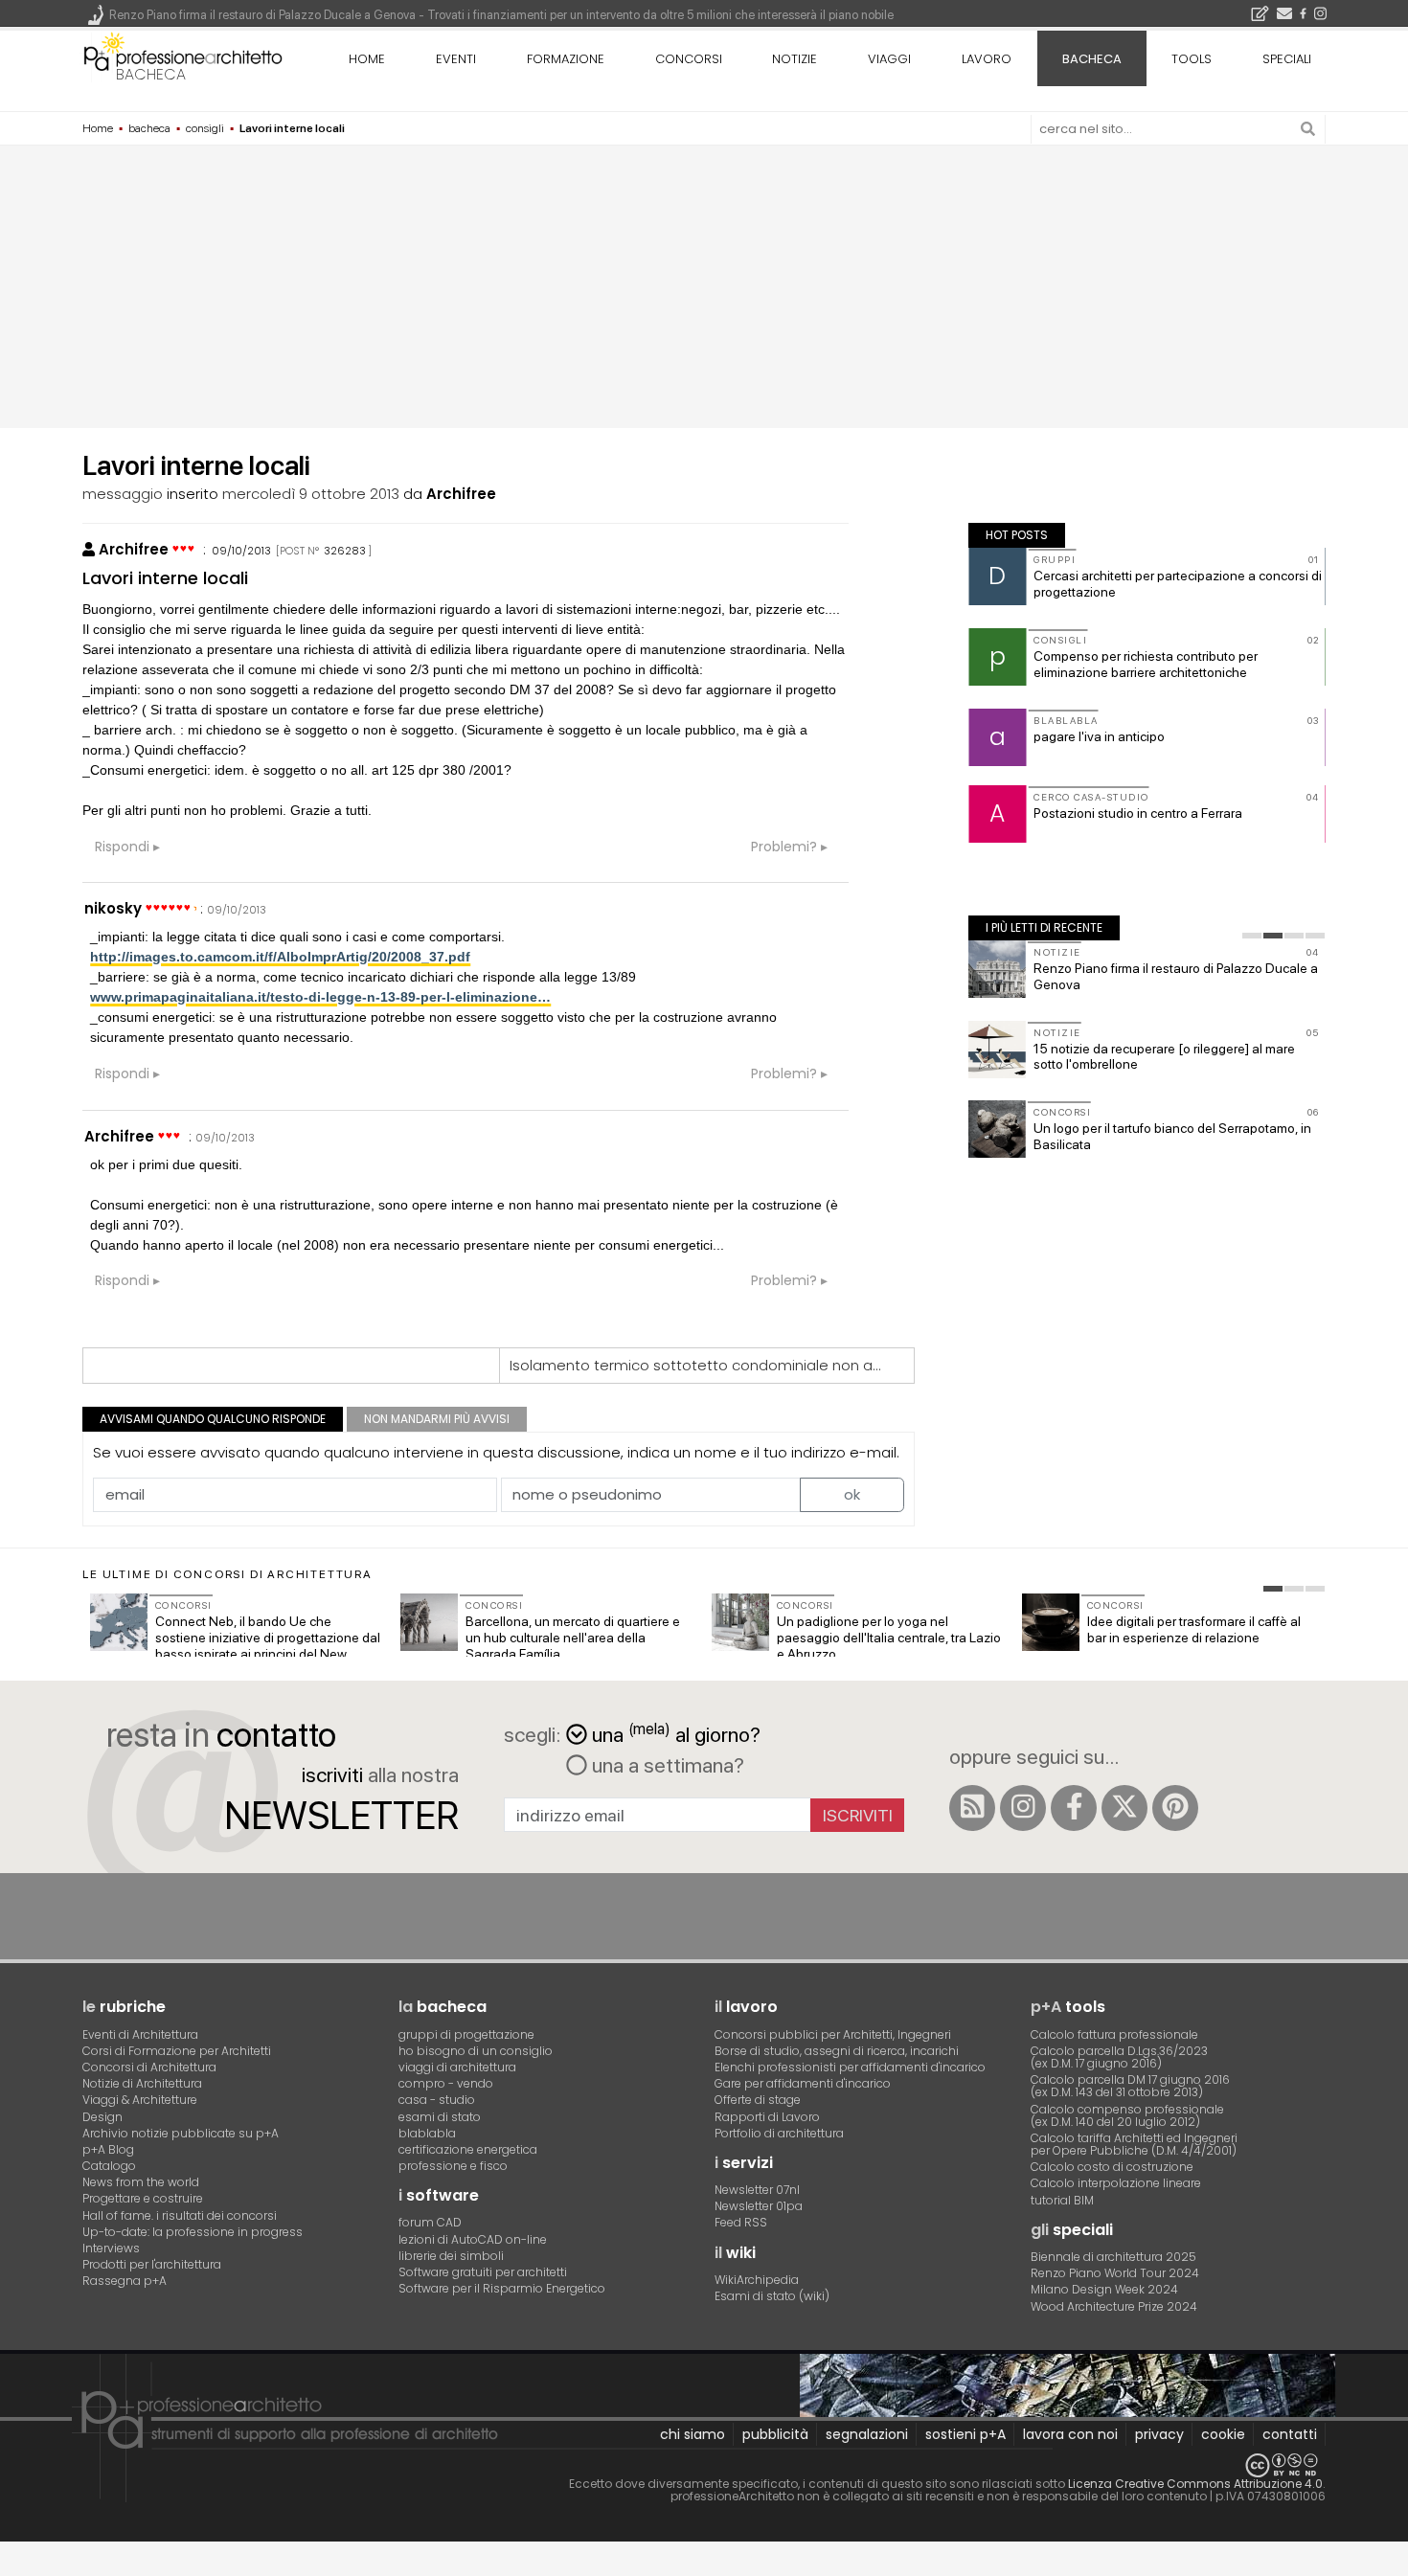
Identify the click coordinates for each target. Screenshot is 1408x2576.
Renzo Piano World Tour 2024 (1115, 2273)
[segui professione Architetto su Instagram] (1023, 1808)
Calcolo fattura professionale (1114, 2034)
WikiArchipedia (757, 2280)
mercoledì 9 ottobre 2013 (311, 494)
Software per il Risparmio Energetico (502, 2288)
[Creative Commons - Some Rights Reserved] (704, 2465)
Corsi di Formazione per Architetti (177, 2051)
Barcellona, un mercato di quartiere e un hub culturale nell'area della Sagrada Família (573, 1638)
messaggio (123, 494)
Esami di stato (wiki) (772, 2296)
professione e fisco (453, 2166)
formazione (566, 59)
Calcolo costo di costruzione (1112, 2167)
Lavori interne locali (165, 578)
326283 (345, 551)
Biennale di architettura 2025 (1113, 2257)
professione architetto (183, 56)
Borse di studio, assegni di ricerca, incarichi (837, 2051)
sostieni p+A (965, 2434)
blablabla (427, 2133)
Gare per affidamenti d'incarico (803, 2083)
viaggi (889, 59)
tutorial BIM (1062, 2200)
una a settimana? (666, 1765)
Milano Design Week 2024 (1104, 2289)
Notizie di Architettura (142, 2083)
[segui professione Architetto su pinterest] (1175, 1808)
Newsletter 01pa (759, 2206)
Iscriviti (858, 1815)
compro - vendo (446, 2083)
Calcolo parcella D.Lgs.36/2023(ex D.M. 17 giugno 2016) (1119, 2057)
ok (852, 1494)
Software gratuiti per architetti (483, 2272)
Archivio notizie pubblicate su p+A (181, 2133)
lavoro (987, 59)
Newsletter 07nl (757, 2190)
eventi (456, 59)
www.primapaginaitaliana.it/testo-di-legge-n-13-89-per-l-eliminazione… (320, 997)
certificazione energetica (468, 2149)
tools (1192, 59)
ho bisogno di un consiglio (476, 2051)
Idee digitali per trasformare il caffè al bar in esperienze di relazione (1194, 1629)
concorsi (689, 59)
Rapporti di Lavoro (767, 2117)
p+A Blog (108, 2149)
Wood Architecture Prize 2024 (1114, 2306)
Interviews (111, 2248)
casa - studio (437, 2100)
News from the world (141, 2182)
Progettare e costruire (143, 2198)
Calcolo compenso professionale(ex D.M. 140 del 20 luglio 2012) (1127, 2115)
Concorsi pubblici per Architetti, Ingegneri (833, 2034)
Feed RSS (741, 2222)
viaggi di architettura (457, 2067)
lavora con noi (1070, 2434)
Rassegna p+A (125, 2281)
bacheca (151, 74)
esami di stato (440, 2117)
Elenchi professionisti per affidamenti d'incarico (850, 2067)
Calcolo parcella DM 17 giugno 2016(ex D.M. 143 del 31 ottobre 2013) (1130, 2086)
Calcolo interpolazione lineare (1116, 2183)
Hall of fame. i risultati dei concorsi (180, 2215)
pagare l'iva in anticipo (1099, 736)
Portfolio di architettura (779, 2133)
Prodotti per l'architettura (152, 2264)
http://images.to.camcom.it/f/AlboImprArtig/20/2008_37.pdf (280, 957)
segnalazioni (867, 2434)
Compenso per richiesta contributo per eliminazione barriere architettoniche (1146, 664)
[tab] (1252, 936)
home (367, 59)
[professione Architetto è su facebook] (1074, 1808)
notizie (795, 59)
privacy (1159, 2434)
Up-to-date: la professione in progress (193, 2232)
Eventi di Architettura (140, 2034)
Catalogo (109, 2166)
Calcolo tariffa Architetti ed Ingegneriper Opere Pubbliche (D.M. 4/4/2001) (1134, 2144)
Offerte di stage (758, 2100)
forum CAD (430, 2222)
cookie (1223, 2434)
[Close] (12, 2563)
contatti (1290, 2434)
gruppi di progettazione (466, 2034)
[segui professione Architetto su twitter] (1124, 1808)
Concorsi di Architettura (149, 2067)
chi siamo (693, 2434)
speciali (1287, 59)
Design (102, 2117)
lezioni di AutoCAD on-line (473, 2239)
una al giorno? (676, 1733)
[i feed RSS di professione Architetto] (972, 1808)
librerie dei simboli (451, 2256)
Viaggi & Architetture (140, 2100)
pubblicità (775, 2434)
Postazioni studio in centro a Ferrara (1138, 813)
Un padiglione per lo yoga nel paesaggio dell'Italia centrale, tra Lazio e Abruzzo (889, 1638)
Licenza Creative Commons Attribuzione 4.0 (1195, 2484)
